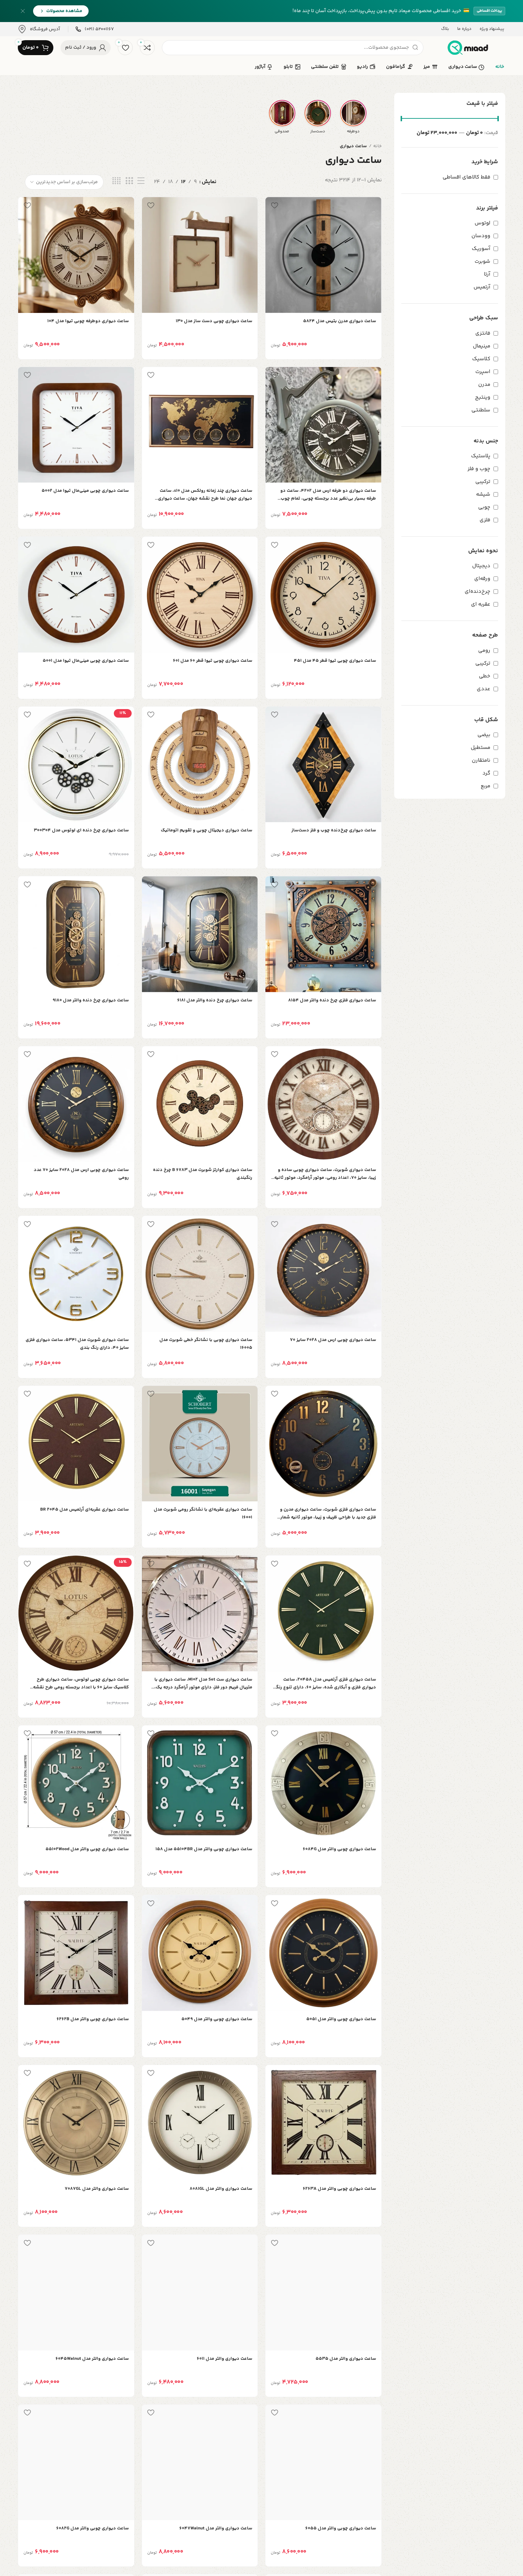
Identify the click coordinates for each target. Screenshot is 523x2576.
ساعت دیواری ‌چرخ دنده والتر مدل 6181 (215, 1000)
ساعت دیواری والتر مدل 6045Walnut (92, 2359)
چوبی (485, 507)
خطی (485, 676)
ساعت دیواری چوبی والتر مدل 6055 (341, 2528)
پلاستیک (481, 456)
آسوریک (482, 249)
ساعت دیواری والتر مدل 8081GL (221, 2189)
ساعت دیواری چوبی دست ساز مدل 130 (214, 321)
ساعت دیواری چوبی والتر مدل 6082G (93, 2528)
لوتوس (483, 223)
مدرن (485, 385)
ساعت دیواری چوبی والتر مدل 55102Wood (87, 1849)
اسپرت (484, 372)
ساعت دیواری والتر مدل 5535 (346, 2359)
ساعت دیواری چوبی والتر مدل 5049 (217, 2019)
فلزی (486, 520)
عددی (484, 689)
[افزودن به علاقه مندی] (274, 205)
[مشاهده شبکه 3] (129, 181)
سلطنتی (482, 410)
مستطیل (481, 748)
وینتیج (483, 397)
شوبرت (483, 262)
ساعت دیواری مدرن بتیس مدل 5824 (340, 321)
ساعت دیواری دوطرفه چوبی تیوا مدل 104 (88, 321)
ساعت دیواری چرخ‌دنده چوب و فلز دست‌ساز (334, 830)
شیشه (484, 494)
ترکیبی (484, 482)
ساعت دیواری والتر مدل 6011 (224, 2359)
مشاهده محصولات (64, 11)
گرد (487, 773)
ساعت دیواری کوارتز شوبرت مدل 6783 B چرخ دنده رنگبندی (203, 1174)
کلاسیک (482, 359)
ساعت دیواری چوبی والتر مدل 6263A (339, 2189)
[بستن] (23, 11)
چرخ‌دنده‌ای (478, 592)
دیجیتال (482, 566)
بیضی (485, 735)
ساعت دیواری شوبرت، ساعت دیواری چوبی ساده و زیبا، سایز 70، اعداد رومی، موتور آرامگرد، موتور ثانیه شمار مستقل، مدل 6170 (325, 1174)
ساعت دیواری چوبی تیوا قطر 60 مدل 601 (213, 661)
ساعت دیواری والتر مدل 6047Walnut (216, 2528)
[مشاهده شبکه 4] (117, 181)
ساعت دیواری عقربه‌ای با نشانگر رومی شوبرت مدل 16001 (203, 1513)
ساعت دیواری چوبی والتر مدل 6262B (93, 2019)
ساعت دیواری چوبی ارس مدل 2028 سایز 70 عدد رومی (81, 1174)
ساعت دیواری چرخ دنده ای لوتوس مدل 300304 (81, 830)
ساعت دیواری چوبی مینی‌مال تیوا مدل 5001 (86, 661)
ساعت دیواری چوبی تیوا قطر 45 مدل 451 (335, 661)
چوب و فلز (480, 469)
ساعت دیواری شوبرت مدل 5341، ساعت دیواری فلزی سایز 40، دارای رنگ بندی (77, 1344)
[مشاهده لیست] (141, 181)
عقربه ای (481, 604)
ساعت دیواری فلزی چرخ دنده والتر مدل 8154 (332, 1000)
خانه (377, 146)
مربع (486, 786)
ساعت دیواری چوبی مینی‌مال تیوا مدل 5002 (85, 491)
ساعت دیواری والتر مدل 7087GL (97, 2189)
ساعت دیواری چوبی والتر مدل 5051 (341, 2019)
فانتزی (484, 333)
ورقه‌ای (483, 579)
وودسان (482, 236)
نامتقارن (482, 760)
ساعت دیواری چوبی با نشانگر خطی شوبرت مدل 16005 (206, 1344)
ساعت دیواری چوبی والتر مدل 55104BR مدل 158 (204, 1849)
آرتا (488, 274)
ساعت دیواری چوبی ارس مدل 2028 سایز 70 (333, 1340)
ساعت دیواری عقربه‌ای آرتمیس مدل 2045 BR (84, 1510)
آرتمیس (483, 287)
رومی (485, 651)
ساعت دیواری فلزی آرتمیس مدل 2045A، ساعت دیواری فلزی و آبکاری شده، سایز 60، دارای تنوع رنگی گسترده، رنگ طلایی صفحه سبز (324, 1684)
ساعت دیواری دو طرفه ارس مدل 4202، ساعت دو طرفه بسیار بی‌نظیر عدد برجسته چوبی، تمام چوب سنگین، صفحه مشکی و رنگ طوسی (328, 495)
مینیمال (482, 346)
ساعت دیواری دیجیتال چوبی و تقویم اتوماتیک (207, 830)
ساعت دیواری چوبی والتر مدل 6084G (339, 1849)
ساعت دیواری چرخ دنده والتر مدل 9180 (91, 1000)
